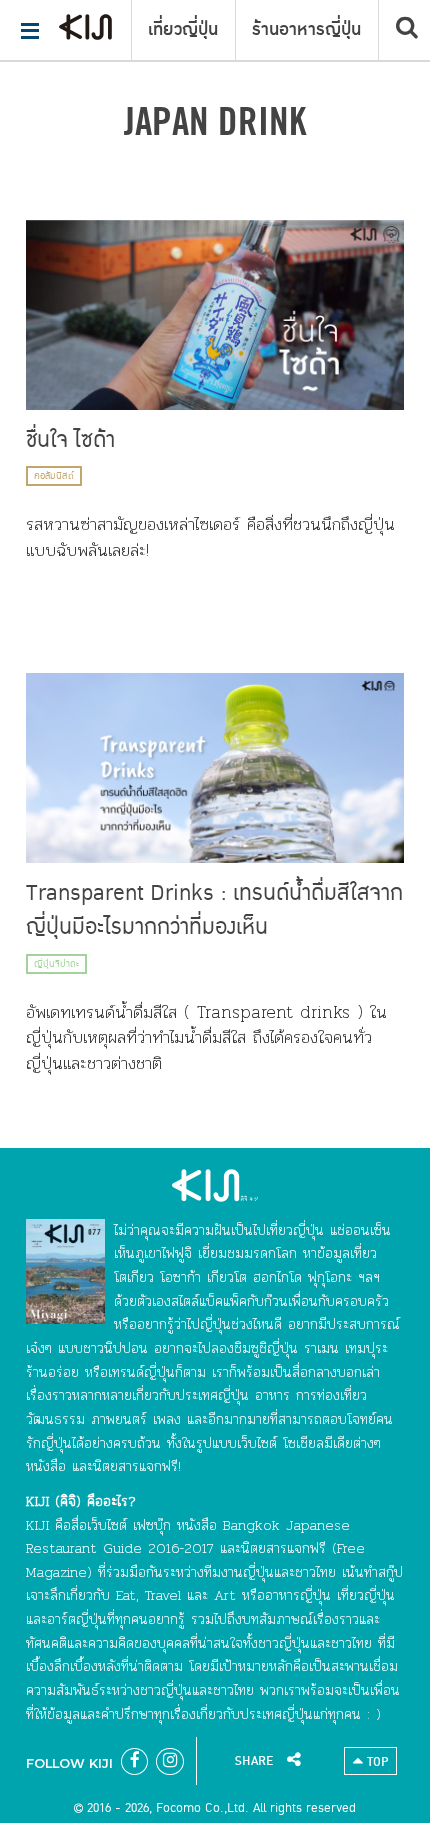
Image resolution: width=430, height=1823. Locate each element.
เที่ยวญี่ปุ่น (183, 30)
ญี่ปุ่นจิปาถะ (56, 964)
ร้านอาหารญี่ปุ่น (306, 30)
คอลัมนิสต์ (54, 476)
